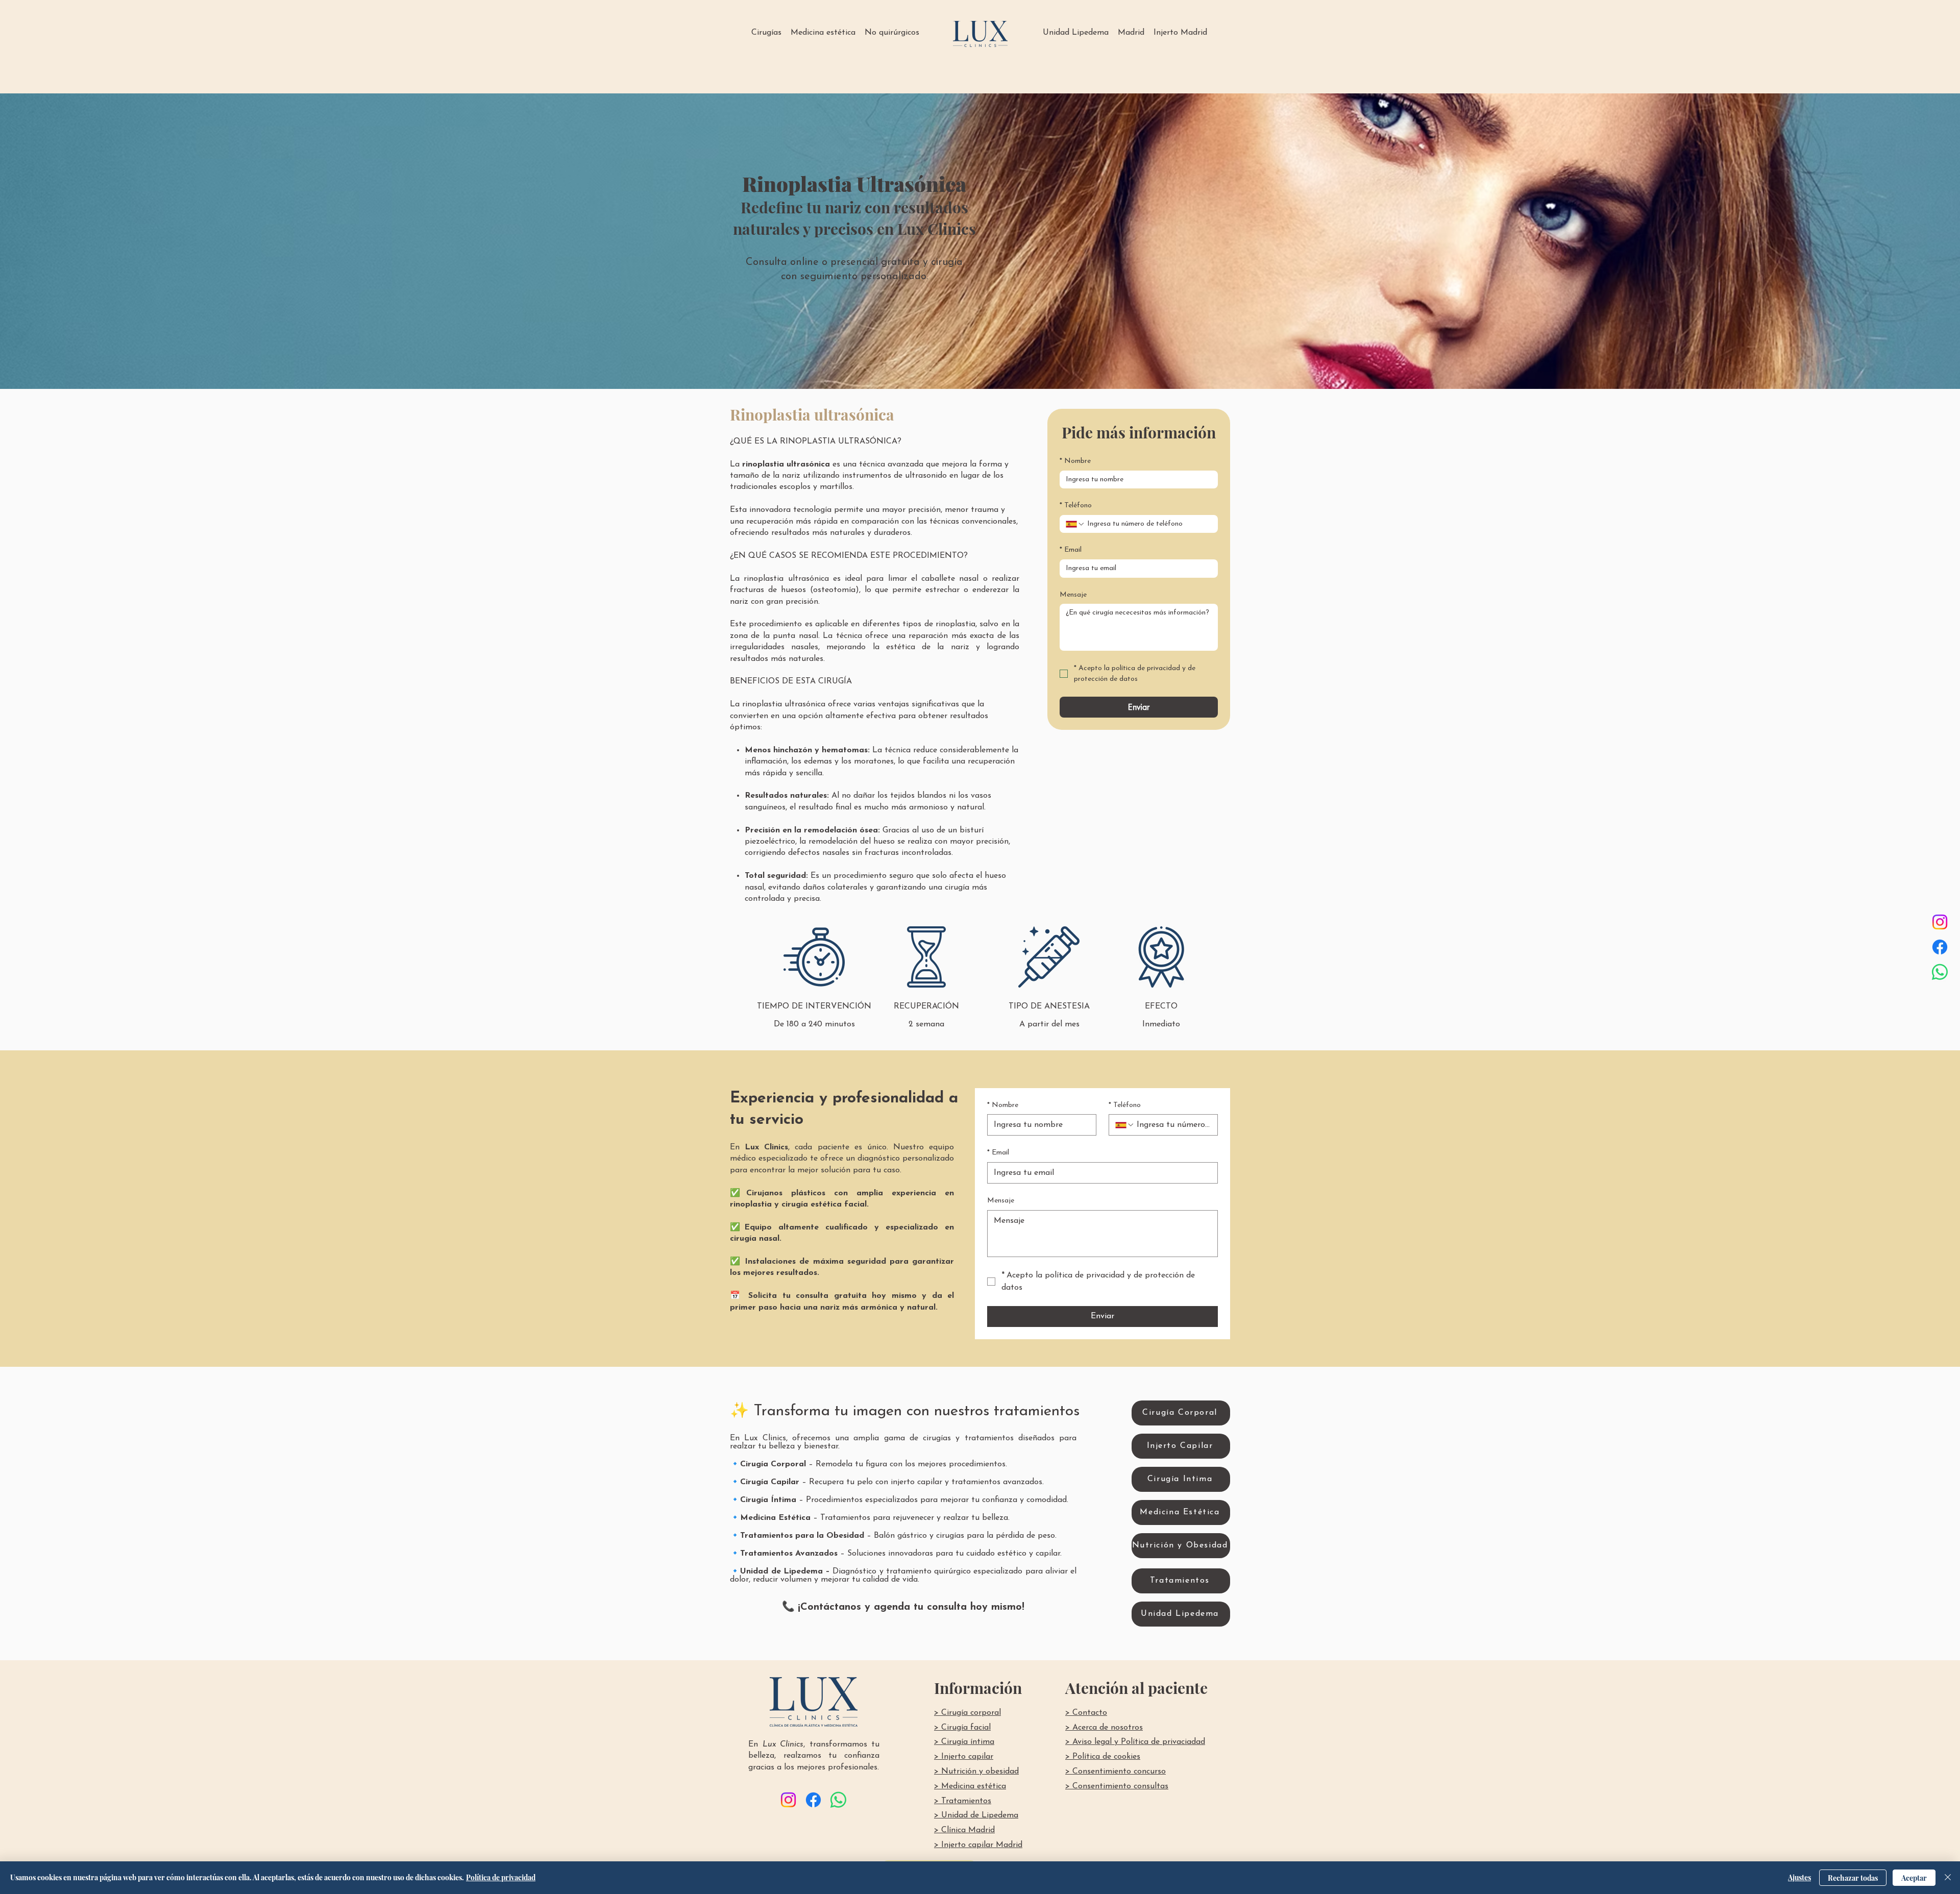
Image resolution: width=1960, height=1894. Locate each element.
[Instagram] (1940, 922)
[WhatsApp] (1940, 972)
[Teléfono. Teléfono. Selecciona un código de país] (1075, 524)
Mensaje (1073, 595)
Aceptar (1914, 1878)
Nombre (1075, 461)
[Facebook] (1940, 947)
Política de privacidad (501, 1877)
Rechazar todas (1853, 1878)
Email (1071, 550)
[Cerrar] (1948, 1878)
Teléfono (1076, 506)
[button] (766, 33)
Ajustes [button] (1799, 1877)
